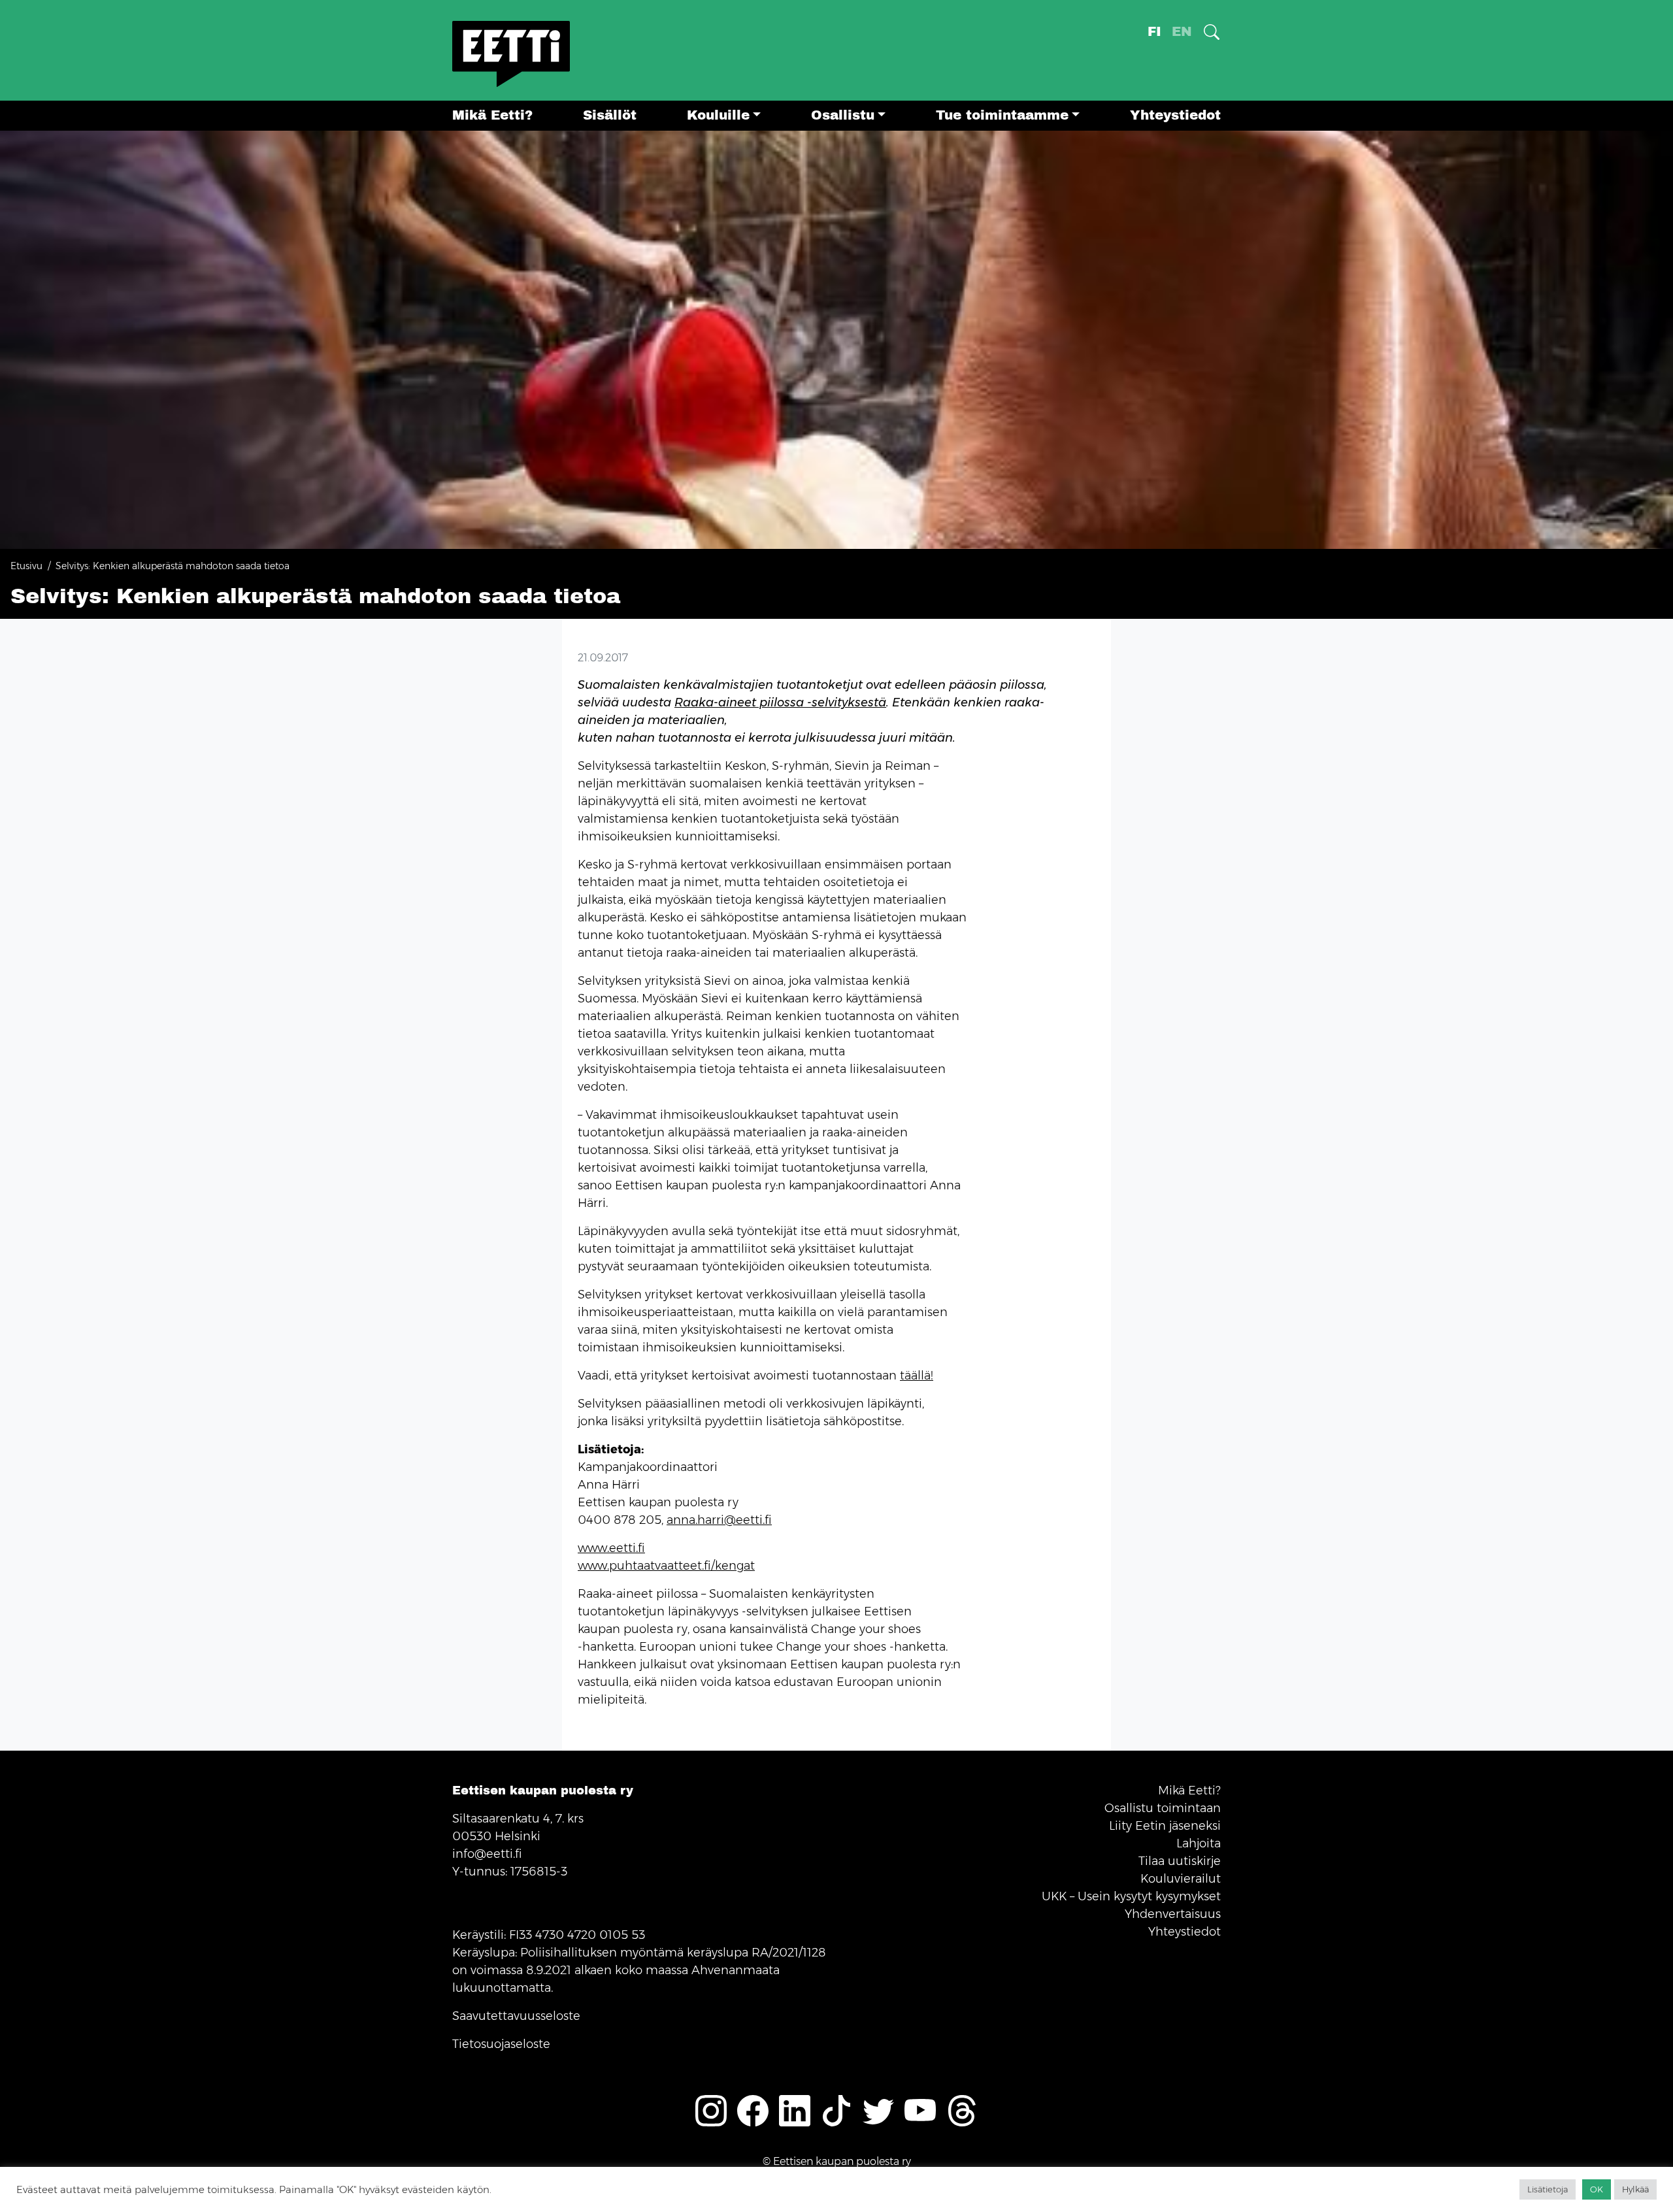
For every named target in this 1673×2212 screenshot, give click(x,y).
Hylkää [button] (1635, 2189)
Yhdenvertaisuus (1173, 1914)
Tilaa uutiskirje (1180, 1861)
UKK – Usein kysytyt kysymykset (1131, 1896)
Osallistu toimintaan (1163, 1808)
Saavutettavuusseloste (516, 2016)
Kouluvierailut (1181, 1879)
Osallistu (843, 115)
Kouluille (718, 115)
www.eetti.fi (611, 1548)
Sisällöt (610, 115)
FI (1154, 32)
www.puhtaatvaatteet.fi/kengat (666, 1566)
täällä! (917, 1376)
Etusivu (26, 566)
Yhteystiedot (1175, 115)
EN (1182, 32)
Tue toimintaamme (1002, 115)
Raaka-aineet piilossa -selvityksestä (780, 702)
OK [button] (1597, 2189)
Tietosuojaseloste (501, 2044)
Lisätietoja (1548, 2189)
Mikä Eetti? (492, 115)
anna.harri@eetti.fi (719, 1520)
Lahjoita (1199, 1843)
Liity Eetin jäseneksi (1165, 1826)
